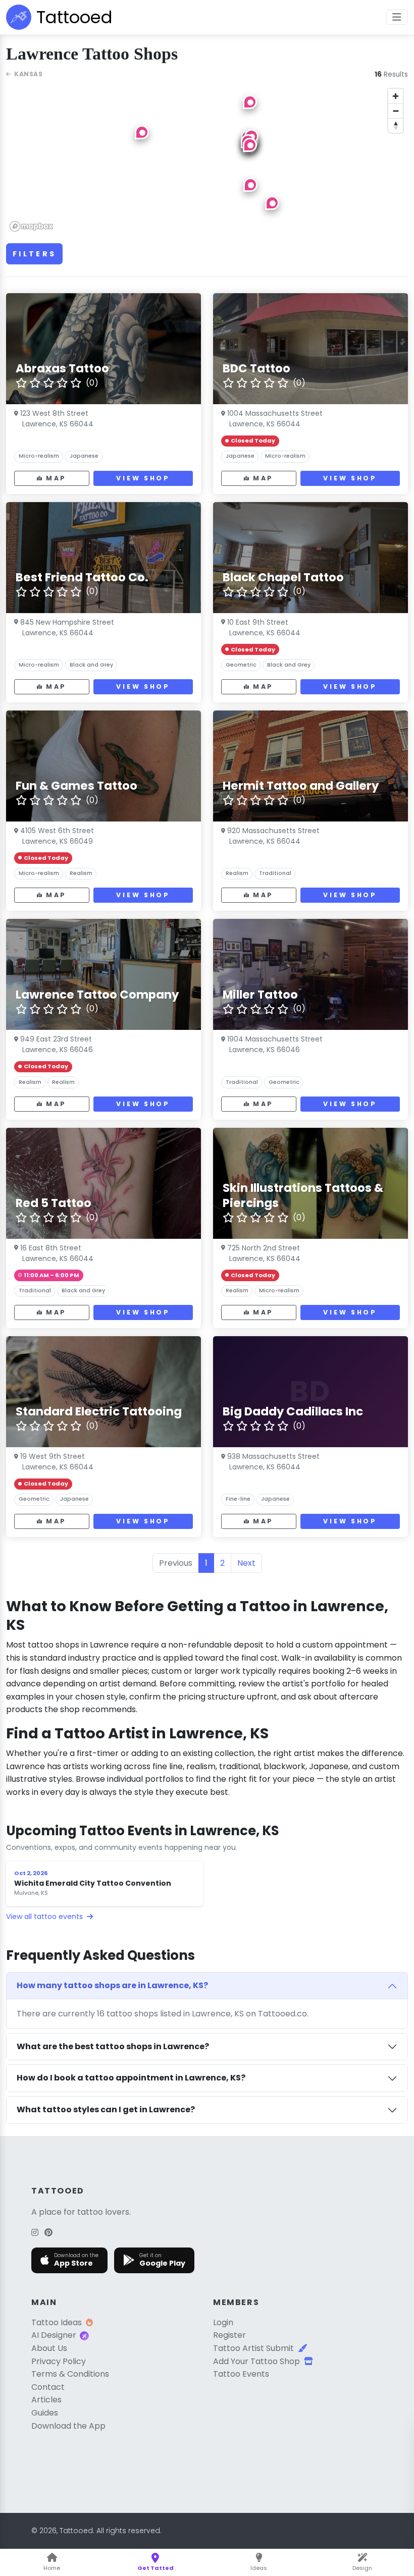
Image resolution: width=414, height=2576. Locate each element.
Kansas (28, 74)
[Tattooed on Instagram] (35, 2233)
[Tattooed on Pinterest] (48, 2233)
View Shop (143, 478)
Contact (48, 2387)
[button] (142, 132)
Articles (46, 2400)
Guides (45, 2413)
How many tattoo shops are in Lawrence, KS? (112, 1985)
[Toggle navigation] (397, 17)
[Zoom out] (396, 111)
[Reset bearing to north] (396, 125)
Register (229, 2335)
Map (56, 478)
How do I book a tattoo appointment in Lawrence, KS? (131, 2078)
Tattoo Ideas (57, 2322)
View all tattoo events (45, 1916)
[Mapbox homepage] (31, 226)
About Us (49, 2348)
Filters (34, 254)
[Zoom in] (396, 96)
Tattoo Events (241, 2374)
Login (223, 2322)
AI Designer (54, 2335)
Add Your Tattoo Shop (256, 2361)
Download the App (68, 2426)
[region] (207, 159)
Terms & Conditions (70, 2374)
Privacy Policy (59, 2361)
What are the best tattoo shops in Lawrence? (113, 2046)
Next (246, 1563)
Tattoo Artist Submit (253, 2348)
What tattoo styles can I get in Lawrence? (106, 2109)
